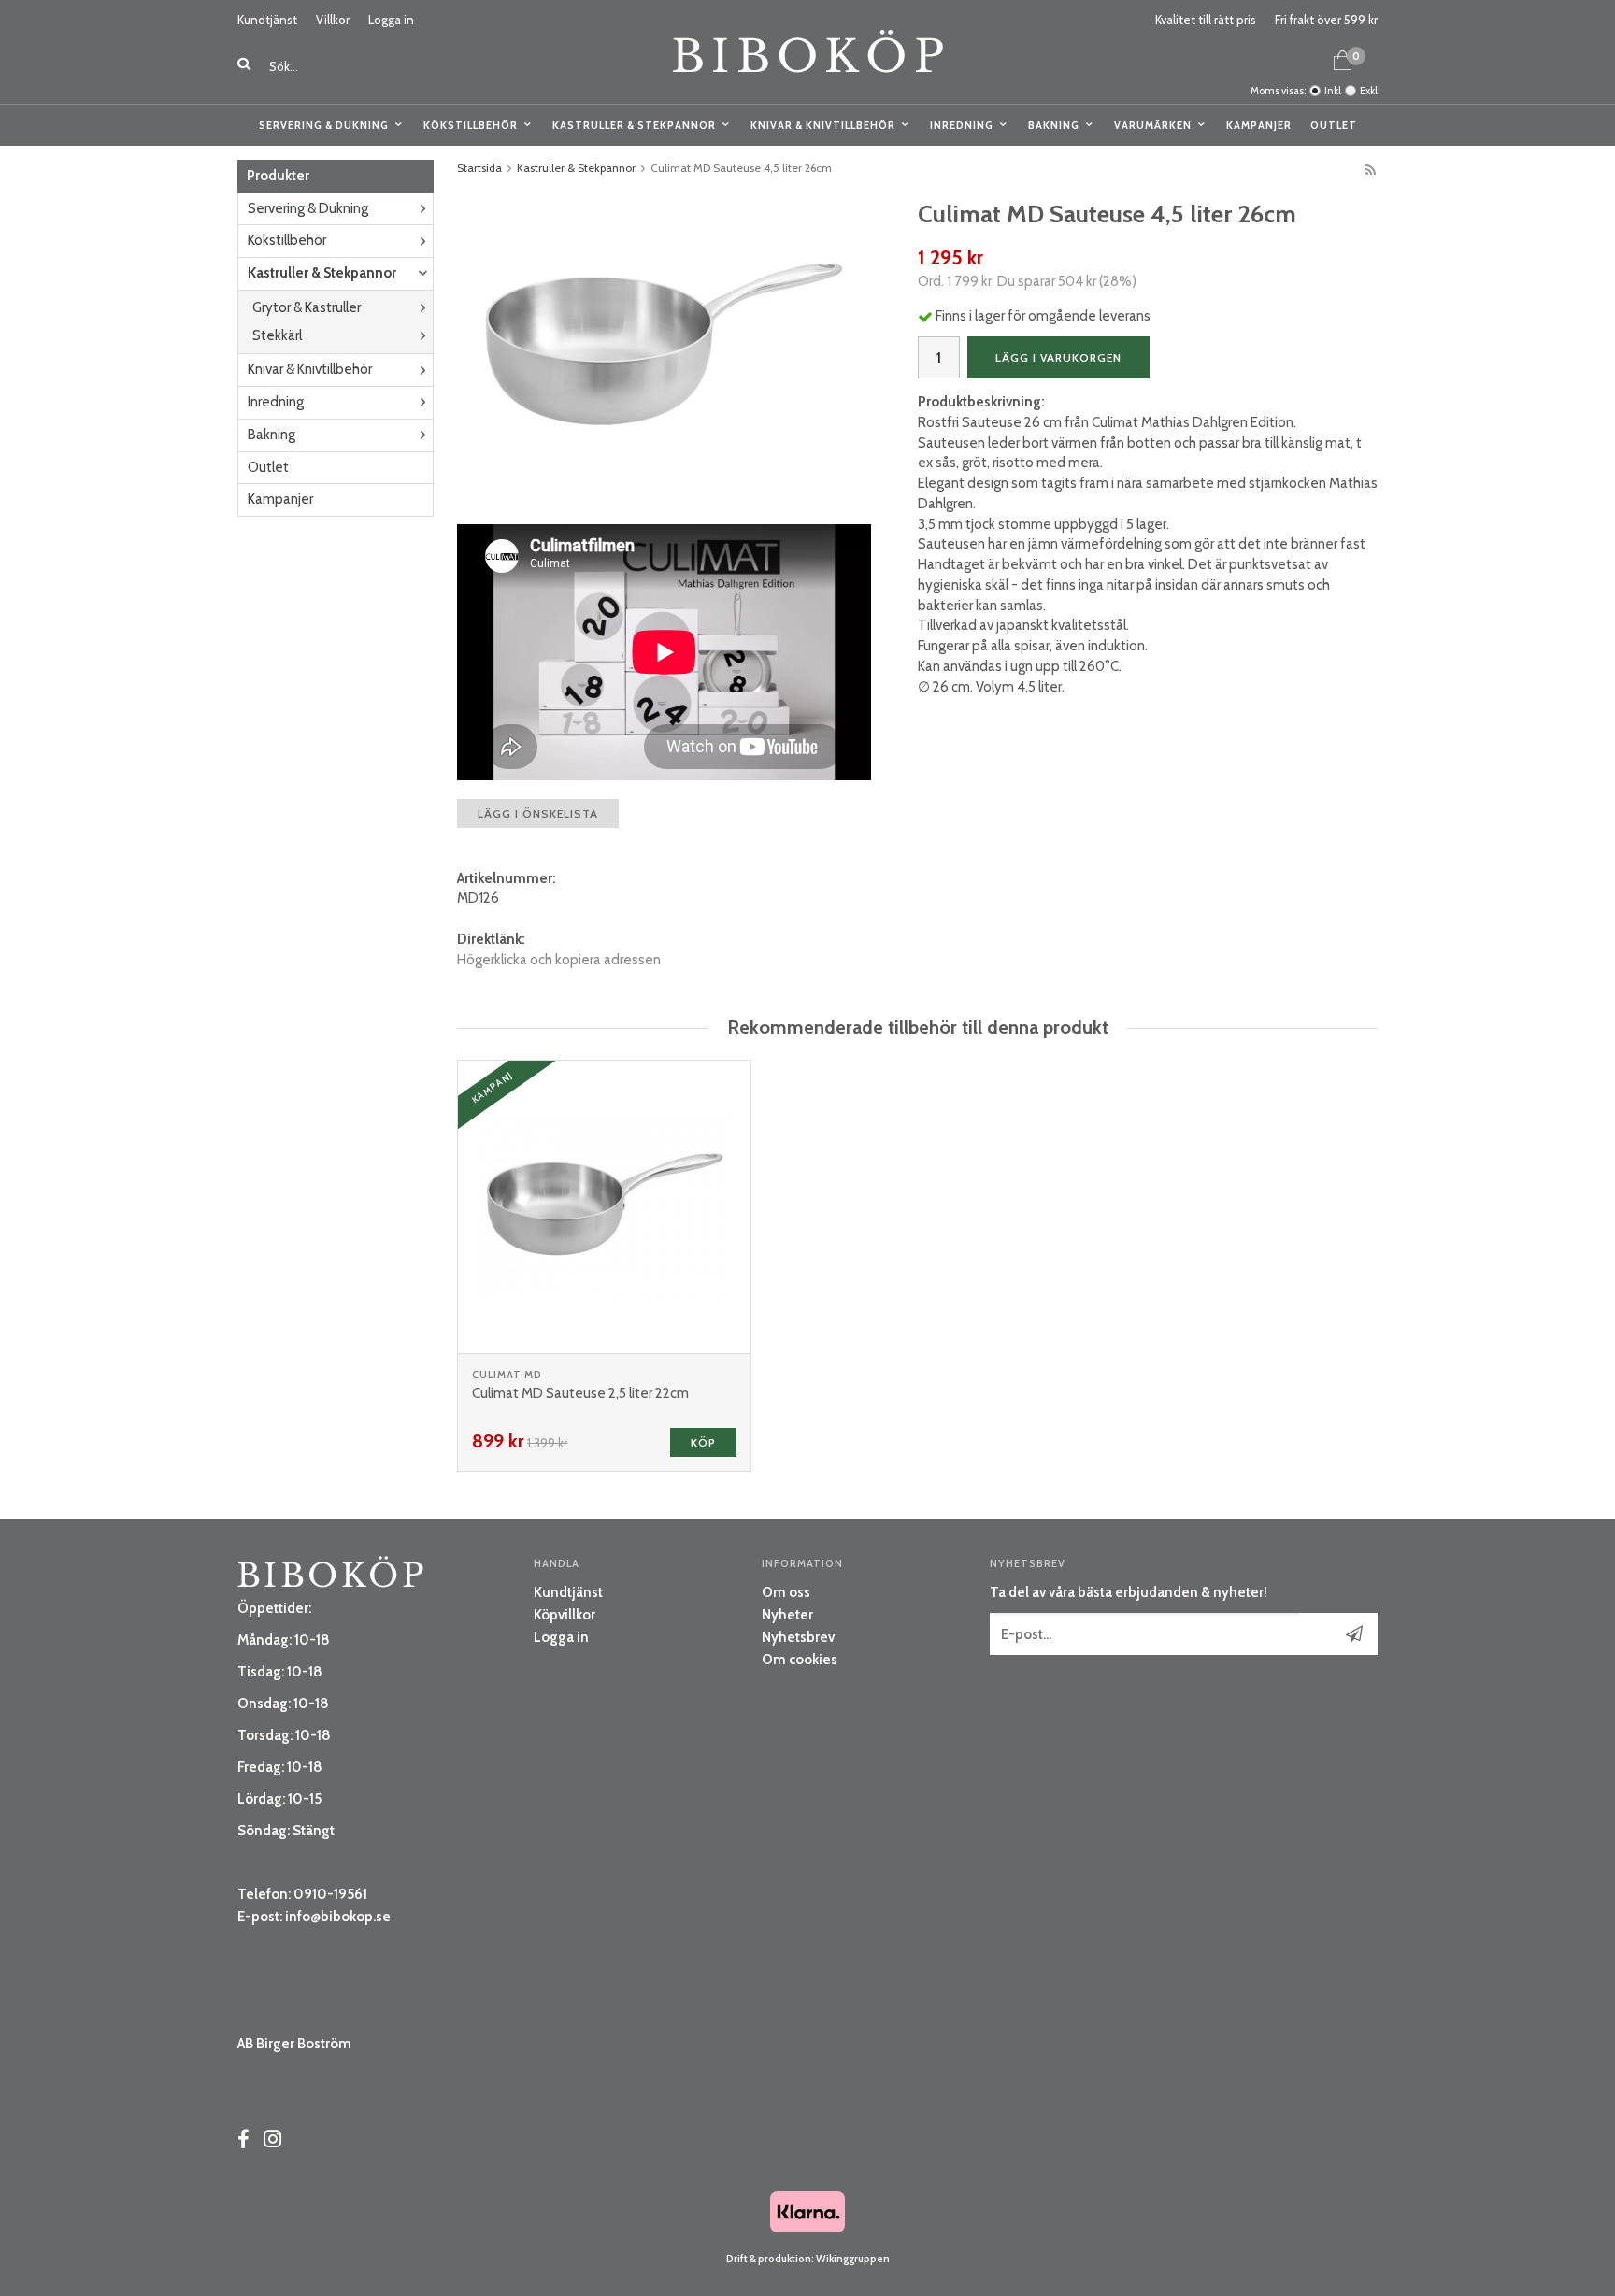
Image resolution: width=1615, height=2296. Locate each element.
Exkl (1369, 91)
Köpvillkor (565, 1615)
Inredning (962, 125)
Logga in (391, 20)
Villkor (333, 20)
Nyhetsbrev (798, 1637)
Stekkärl (277, 335)
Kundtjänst (267, 20)
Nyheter (787, 1615)
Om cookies (800, 1660)
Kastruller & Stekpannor (634, 125)
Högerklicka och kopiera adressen (559, 960)
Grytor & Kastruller (307, 307)
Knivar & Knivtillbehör (823, 125)
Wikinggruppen (853, 2259)
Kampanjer (1259, 125)
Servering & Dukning (324, 125)
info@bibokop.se (338, 1917)
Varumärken (1153, 125)
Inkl (1333, 91)
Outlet (1334, 125)
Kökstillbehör (471, 125)
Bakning (1054, 125)
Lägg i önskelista (538, 813)
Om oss (786, 1592)
